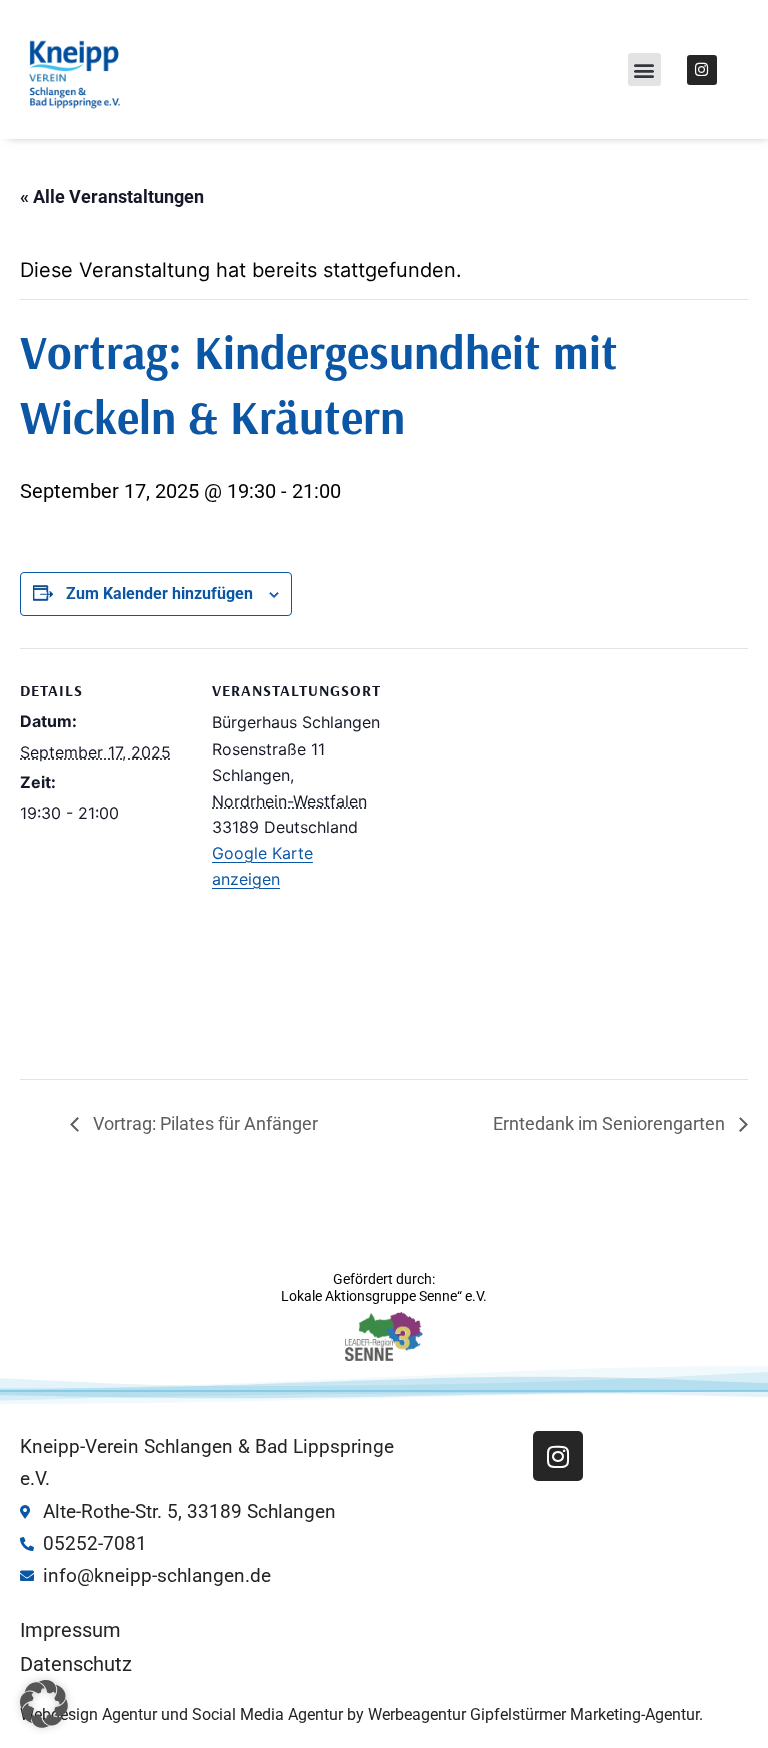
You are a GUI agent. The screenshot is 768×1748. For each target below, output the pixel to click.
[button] (644, 69)
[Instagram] (702, 70)
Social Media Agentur (267, 1714)
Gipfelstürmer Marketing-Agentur (584, 1714)
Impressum (70, 1630)
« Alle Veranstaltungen (112, 196)
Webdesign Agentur (90, 1714)
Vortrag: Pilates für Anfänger (203, 1123)
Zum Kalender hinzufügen (159, 593)
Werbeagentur (417, 1714)
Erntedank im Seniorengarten (611, 1123)
